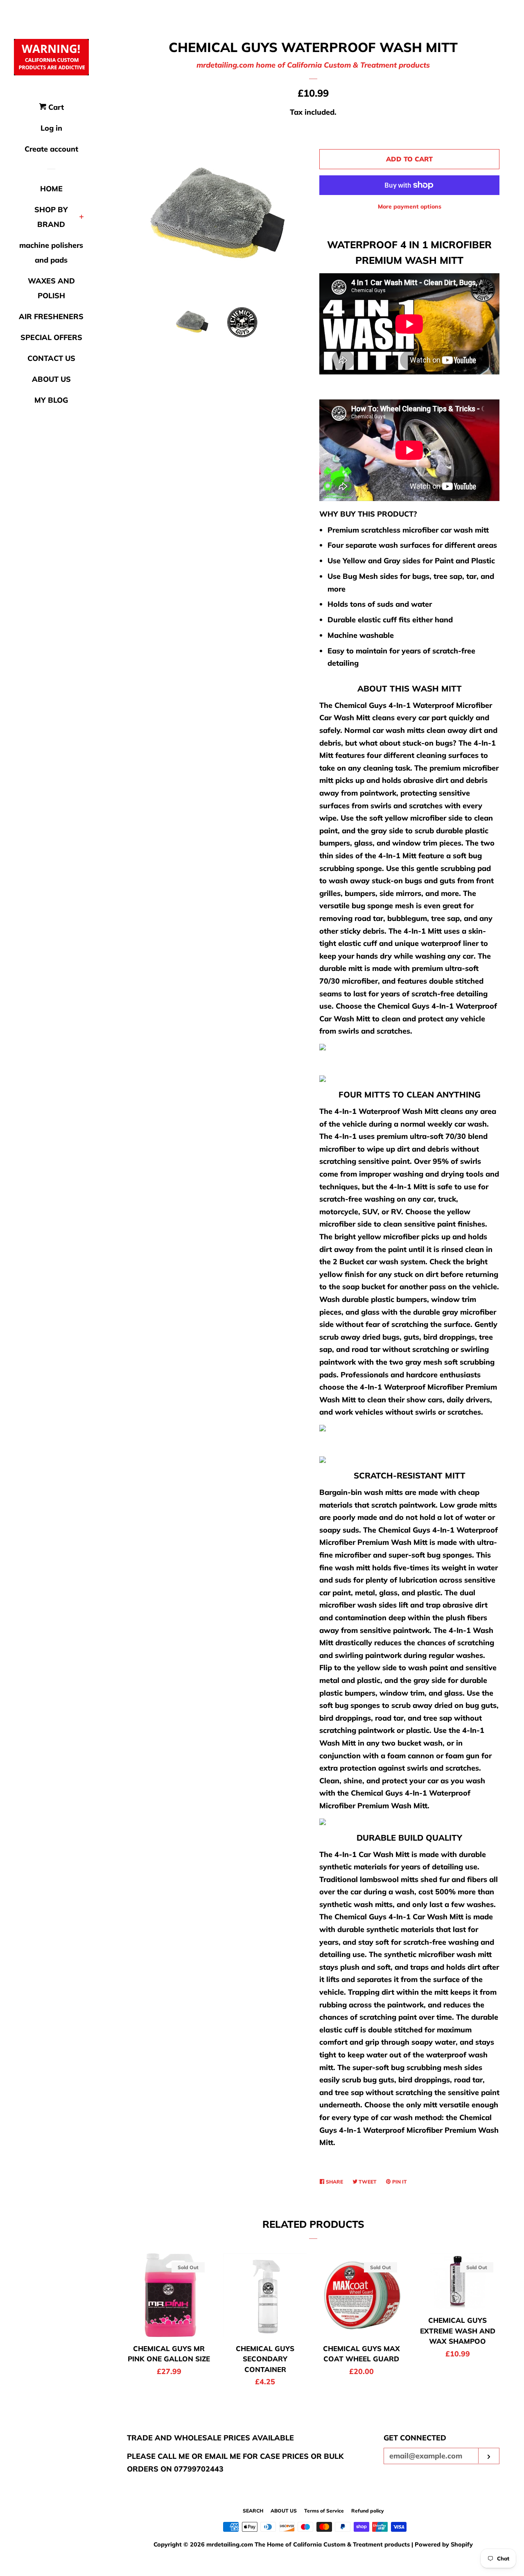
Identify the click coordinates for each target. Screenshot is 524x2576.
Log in (51, 128)
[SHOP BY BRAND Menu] (82, 218)
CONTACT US (51, 358)
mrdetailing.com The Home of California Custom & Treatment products (309, 2544)
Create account (51, 149)
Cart (55, 107)
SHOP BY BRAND (51, 217)
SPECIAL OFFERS (51, 337)
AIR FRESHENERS (51, 316)
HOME (51, 189)
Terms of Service (324, 2511)
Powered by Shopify (444, 2544)
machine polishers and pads (51, 253)
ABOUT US (51, 379)
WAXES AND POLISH (51, 288)
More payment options (410, 206)
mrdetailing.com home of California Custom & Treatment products (313, 65)
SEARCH (253, 2511)
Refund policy (368, 2511)
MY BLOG (51, 400)
